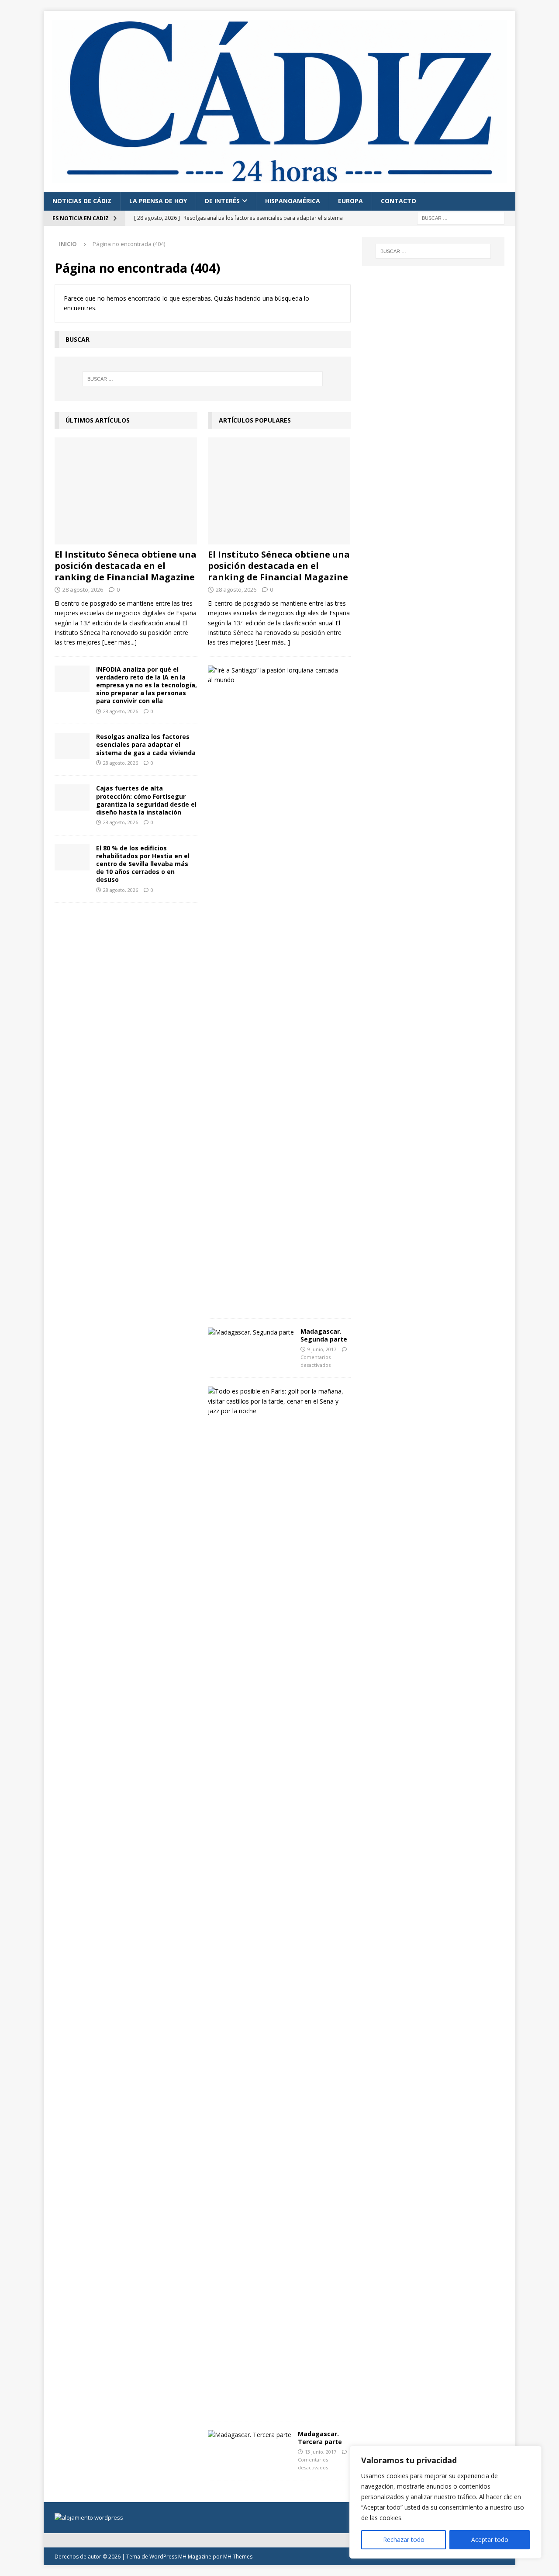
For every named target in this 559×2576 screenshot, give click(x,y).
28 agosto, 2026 (83, 589)
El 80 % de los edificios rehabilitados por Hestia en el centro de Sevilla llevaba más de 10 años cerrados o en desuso (143, 864)
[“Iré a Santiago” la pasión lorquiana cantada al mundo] (276, 675)
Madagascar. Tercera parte (320, 2438)
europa (350, 201)
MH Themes (238, 2557)
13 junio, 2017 (321, 2452)
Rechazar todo (404, 2540)
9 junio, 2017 (322, 1349)
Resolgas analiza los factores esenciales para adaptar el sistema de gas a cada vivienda (146, 744)
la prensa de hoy (158, 201)
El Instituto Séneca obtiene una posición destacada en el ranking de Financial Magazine (126, 566)
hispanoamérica (293, 201)
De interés (222, 201)
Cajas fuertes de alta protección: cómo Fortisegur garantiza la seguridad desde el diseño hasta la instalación (146, 800)
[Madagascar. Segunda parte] (251, 1332)
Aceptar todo (490, 2540)
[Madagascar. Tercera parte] (250, 2435)
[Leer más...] (119, 642)
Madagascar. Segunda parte (324, 1335)
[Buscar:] (461, 217)
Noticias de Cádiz (82, 201)
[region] (445, 2502)
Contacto (399, 201)
